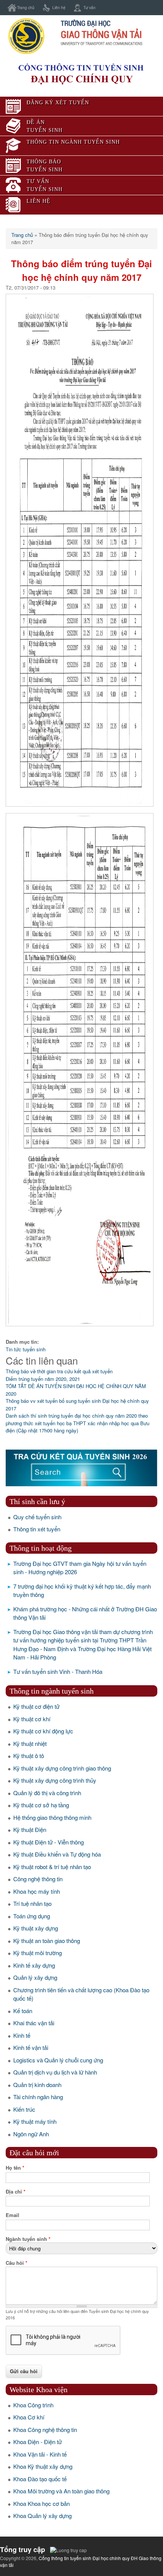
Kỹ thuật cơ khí (32, 1719)
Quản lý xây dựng (35, 1977)
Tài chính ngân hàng (38, 2097)
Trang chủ (26, 7)
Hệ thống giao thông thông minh (52, 1817)
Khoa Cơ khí (29, 2417)
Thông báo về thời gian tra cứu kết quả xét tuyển (59, 1371)
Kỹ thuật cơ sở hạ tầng (41, 1805)
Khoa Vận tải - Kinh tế (40, 2454)
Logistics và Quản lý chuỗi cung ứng (58, 2060)
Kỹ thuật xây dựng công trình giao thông (62, 1768)
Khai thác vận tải (34, 2023)
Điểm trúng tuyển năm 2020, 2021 (43, 1379)
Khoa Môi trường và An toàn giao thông (61, 2491)
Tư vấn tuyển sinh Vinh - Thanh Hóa (58, 1671)
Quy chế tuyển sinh (37, 1517)
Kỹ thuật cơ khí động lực (43, 1731)
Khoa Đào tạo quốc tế (40, 2479)
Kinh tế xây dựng (34, 1965)
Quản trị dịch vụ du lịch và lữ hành (55, 2072)
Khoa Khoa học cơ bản (42, 2503)
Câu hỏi (16, 2263)
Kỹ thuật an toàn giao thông (47, 1941)
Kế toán (23, 2011)
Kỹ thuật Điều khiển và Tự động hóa (57, 1854)
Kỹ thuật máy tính (35, 2121)
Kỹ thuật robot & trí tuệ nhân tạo (52, 1867)
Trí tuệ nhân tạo (32, 1903)
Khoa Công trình (33, 2405)
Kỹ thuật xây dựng (36, 1928)
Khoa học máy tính (37, 1891)
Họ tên (15, 2168)
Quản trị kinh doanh (37, 2085)
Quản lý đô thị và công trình (47, 1793)
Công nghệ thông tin (38, 1879)
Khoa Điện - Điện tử (38, 2442)
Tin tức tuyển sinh (26, 1349)
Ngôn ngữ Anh (31, 2134)
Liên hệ (59, 7)
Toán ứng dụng (32, 1916)
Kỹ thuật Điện (30, 1829)
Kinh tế (22, 2035)
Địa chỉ (16, 2191)
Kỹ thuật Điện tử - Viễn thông (49, 1842)
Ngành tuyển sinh (28, 2239)
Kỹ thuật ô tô (29, 1756)
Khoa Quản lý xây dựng (42, 2516)
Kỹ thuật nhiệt (30, 1743)
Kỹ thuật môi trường (38, 1953)
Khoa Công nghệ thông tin (45, 2429)
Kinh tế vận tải (31, 2047)
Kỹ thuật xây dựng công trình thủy (55, 1780)
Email (13, 2215)
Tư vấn (89, 7)
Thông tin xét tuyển (37, 1529)
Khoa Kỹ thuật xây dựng (43, 2466)
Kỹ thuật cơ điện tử (36, 1706)
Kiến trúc (24, 2109)
